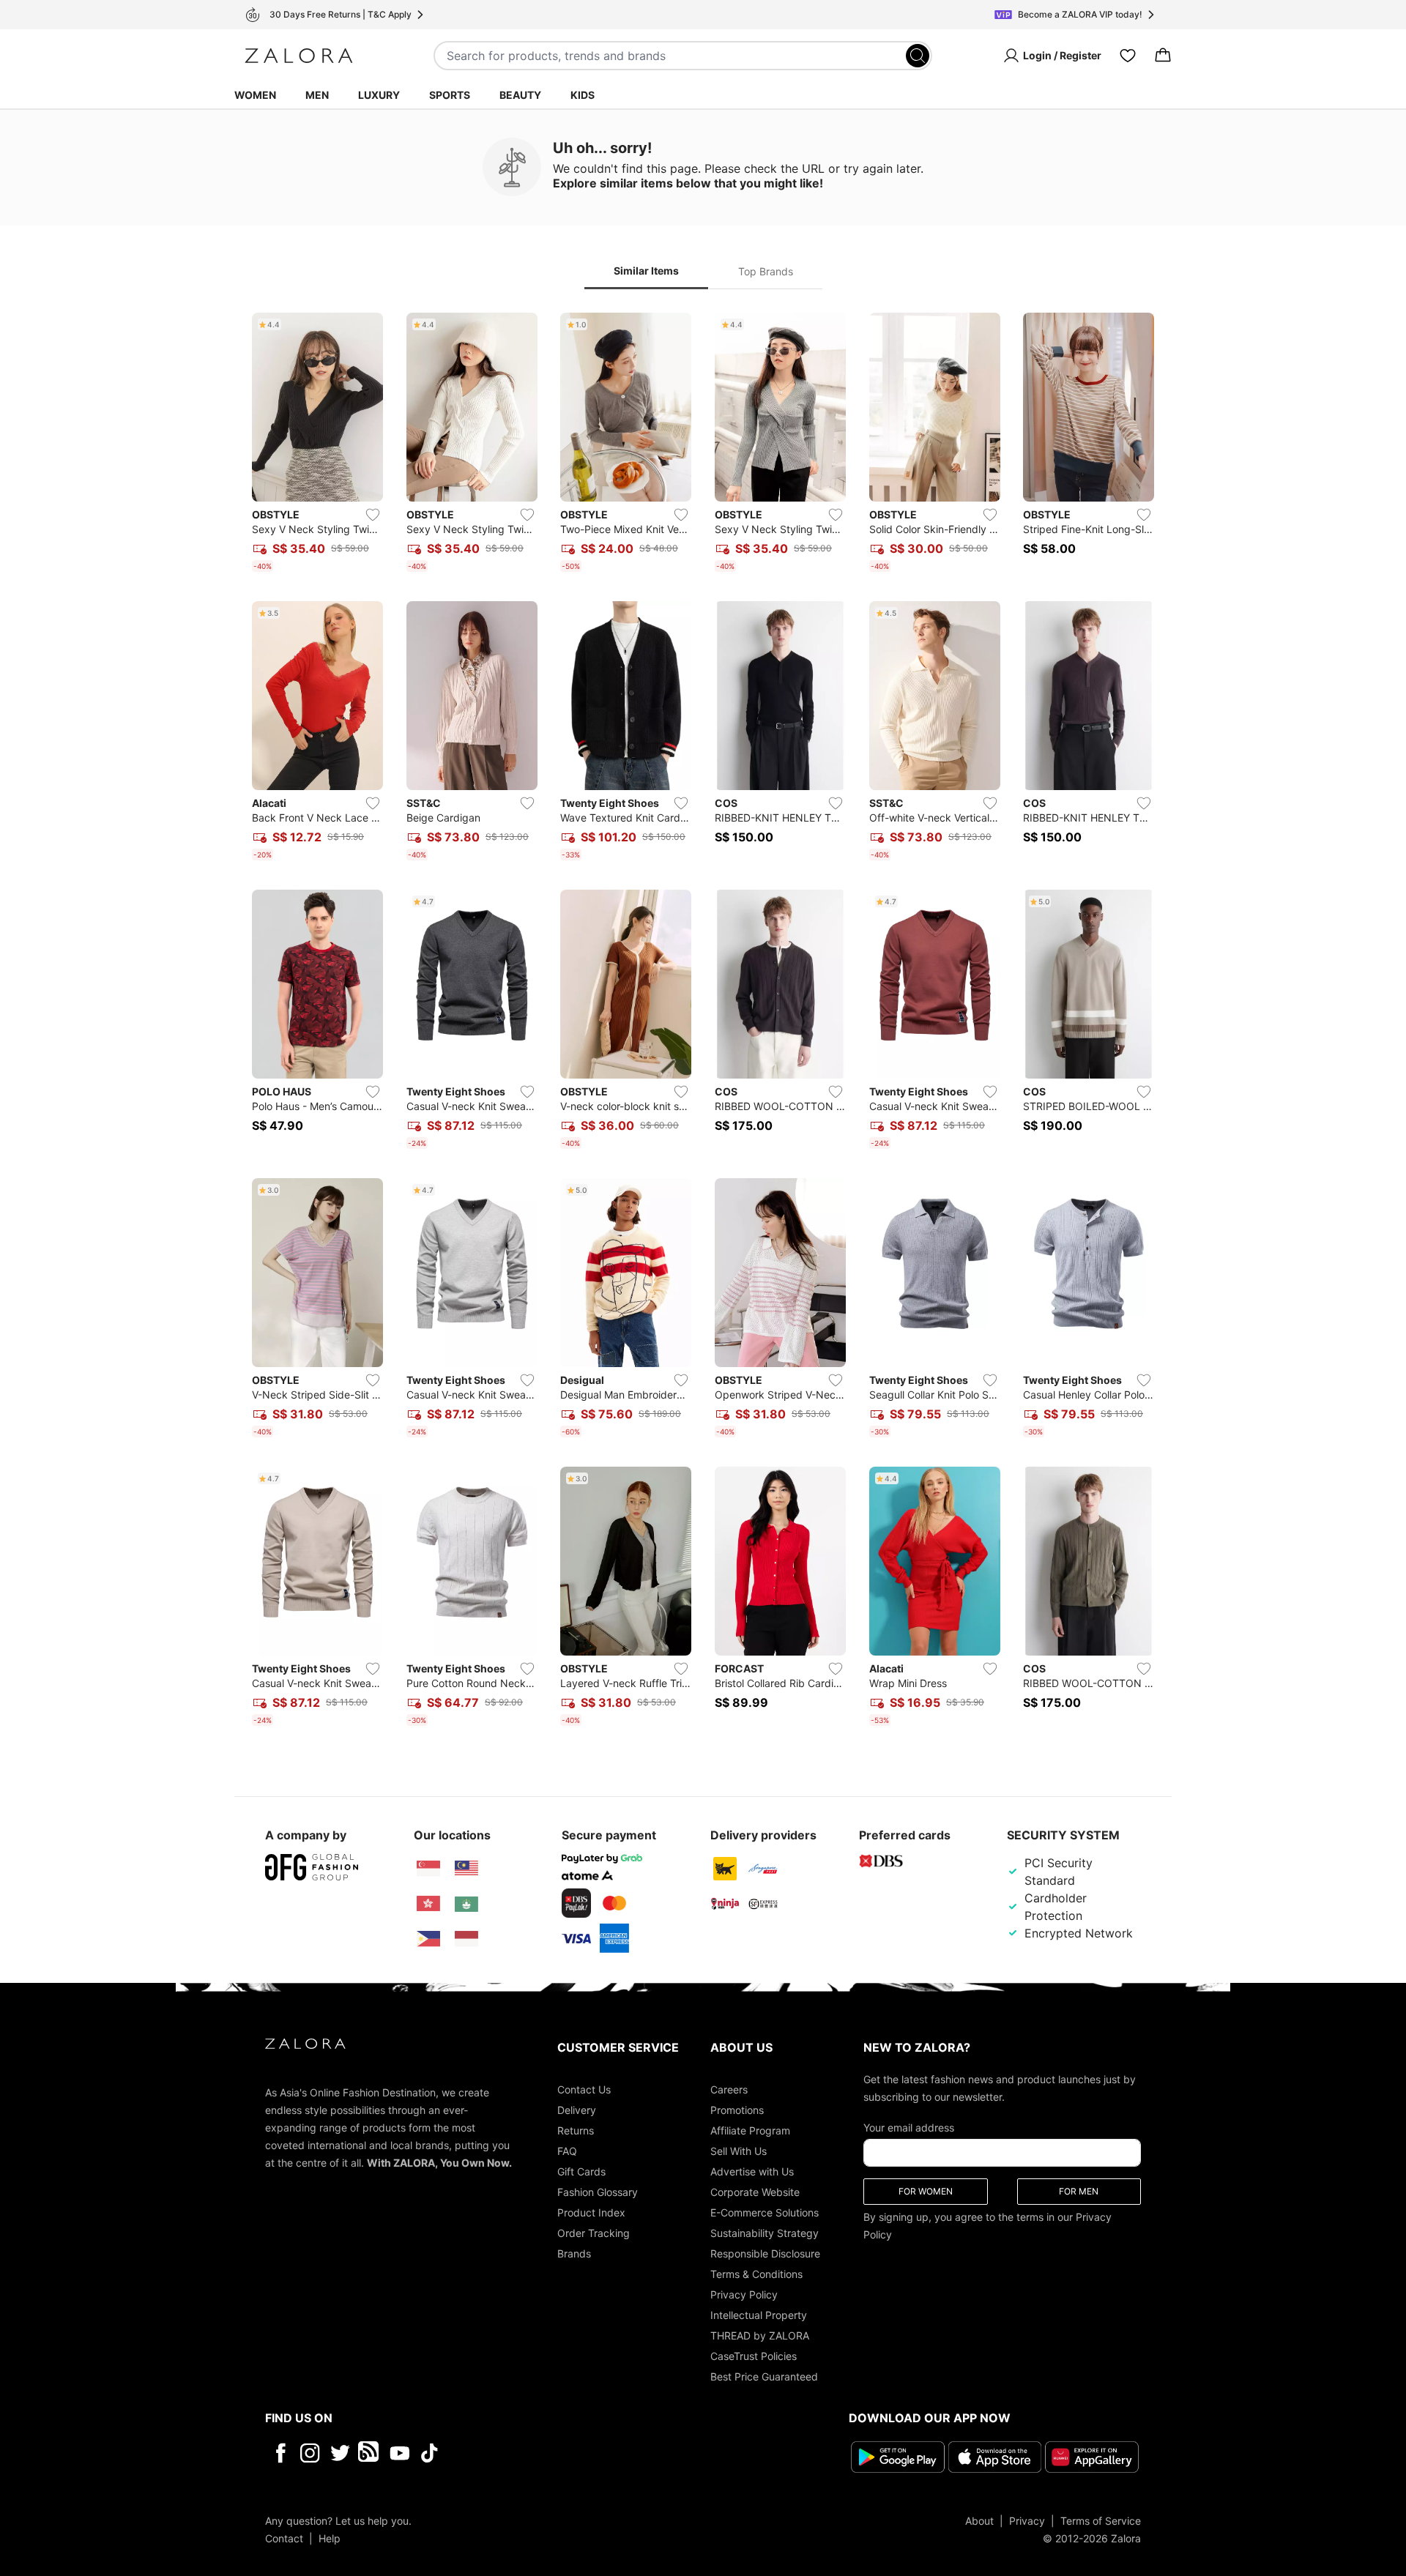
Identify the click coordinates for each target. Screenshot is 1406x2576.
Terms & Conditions (756, 2274)
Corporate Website (755, 2192)
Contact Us (584, 2089)
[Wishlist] (1128, 56)
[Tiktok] (524, 2453)
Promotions (737, 2110)
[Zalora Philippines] (428, 1939)
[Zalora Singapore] (428, 1869)
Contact (284, 2538)
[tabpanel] (703, 1022)
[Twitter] (340, 2453)
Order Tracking (594, 2233)
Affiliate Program (750, 2130)
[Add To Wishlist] (373, 515)
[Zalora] (299, 56)
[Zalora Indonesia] (466, 1939)
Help (330, 2538)
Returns (576, 2130)
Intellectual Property (759, 2315)
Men (317, 95)
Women (255, 95)
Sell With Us (739, 2151)
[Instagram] (310, 2453)
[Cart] (1163, 56)
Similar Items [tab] (646, 271)
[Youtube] (399, 2453)
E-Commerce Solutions (765, 2212)
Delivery (577, 2110)
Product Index (591, 2212)
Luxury (379, 95)
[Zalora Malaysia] (466, 1869)
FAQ (567, 2151)
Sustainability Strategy (765, 2233)
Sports (450, 95)
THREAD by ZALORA (760, 2335)
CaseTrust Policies (754, 2356)
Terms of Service (1101, 2520)
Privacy (1027, 2520)
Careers (729, 2089)
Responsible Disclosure (765, 2253)
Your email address (909, 2128)
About (979, 2520)
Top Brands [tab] (766, 271)
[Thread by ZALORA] (370, 2453)
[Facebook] (280, 2453)
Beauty (520, 95)
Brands (574, 2253)
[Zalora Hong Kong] (428, 1904)
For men (1079, 2191)
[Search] (918, 56)
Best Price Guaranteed (764, 2376)
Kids (583, 95)
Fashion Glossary (598, 2192)
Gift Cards (581, 2171)
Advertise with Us (752, 2171)
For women (926, 2191)
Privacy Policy (744, 2294)
